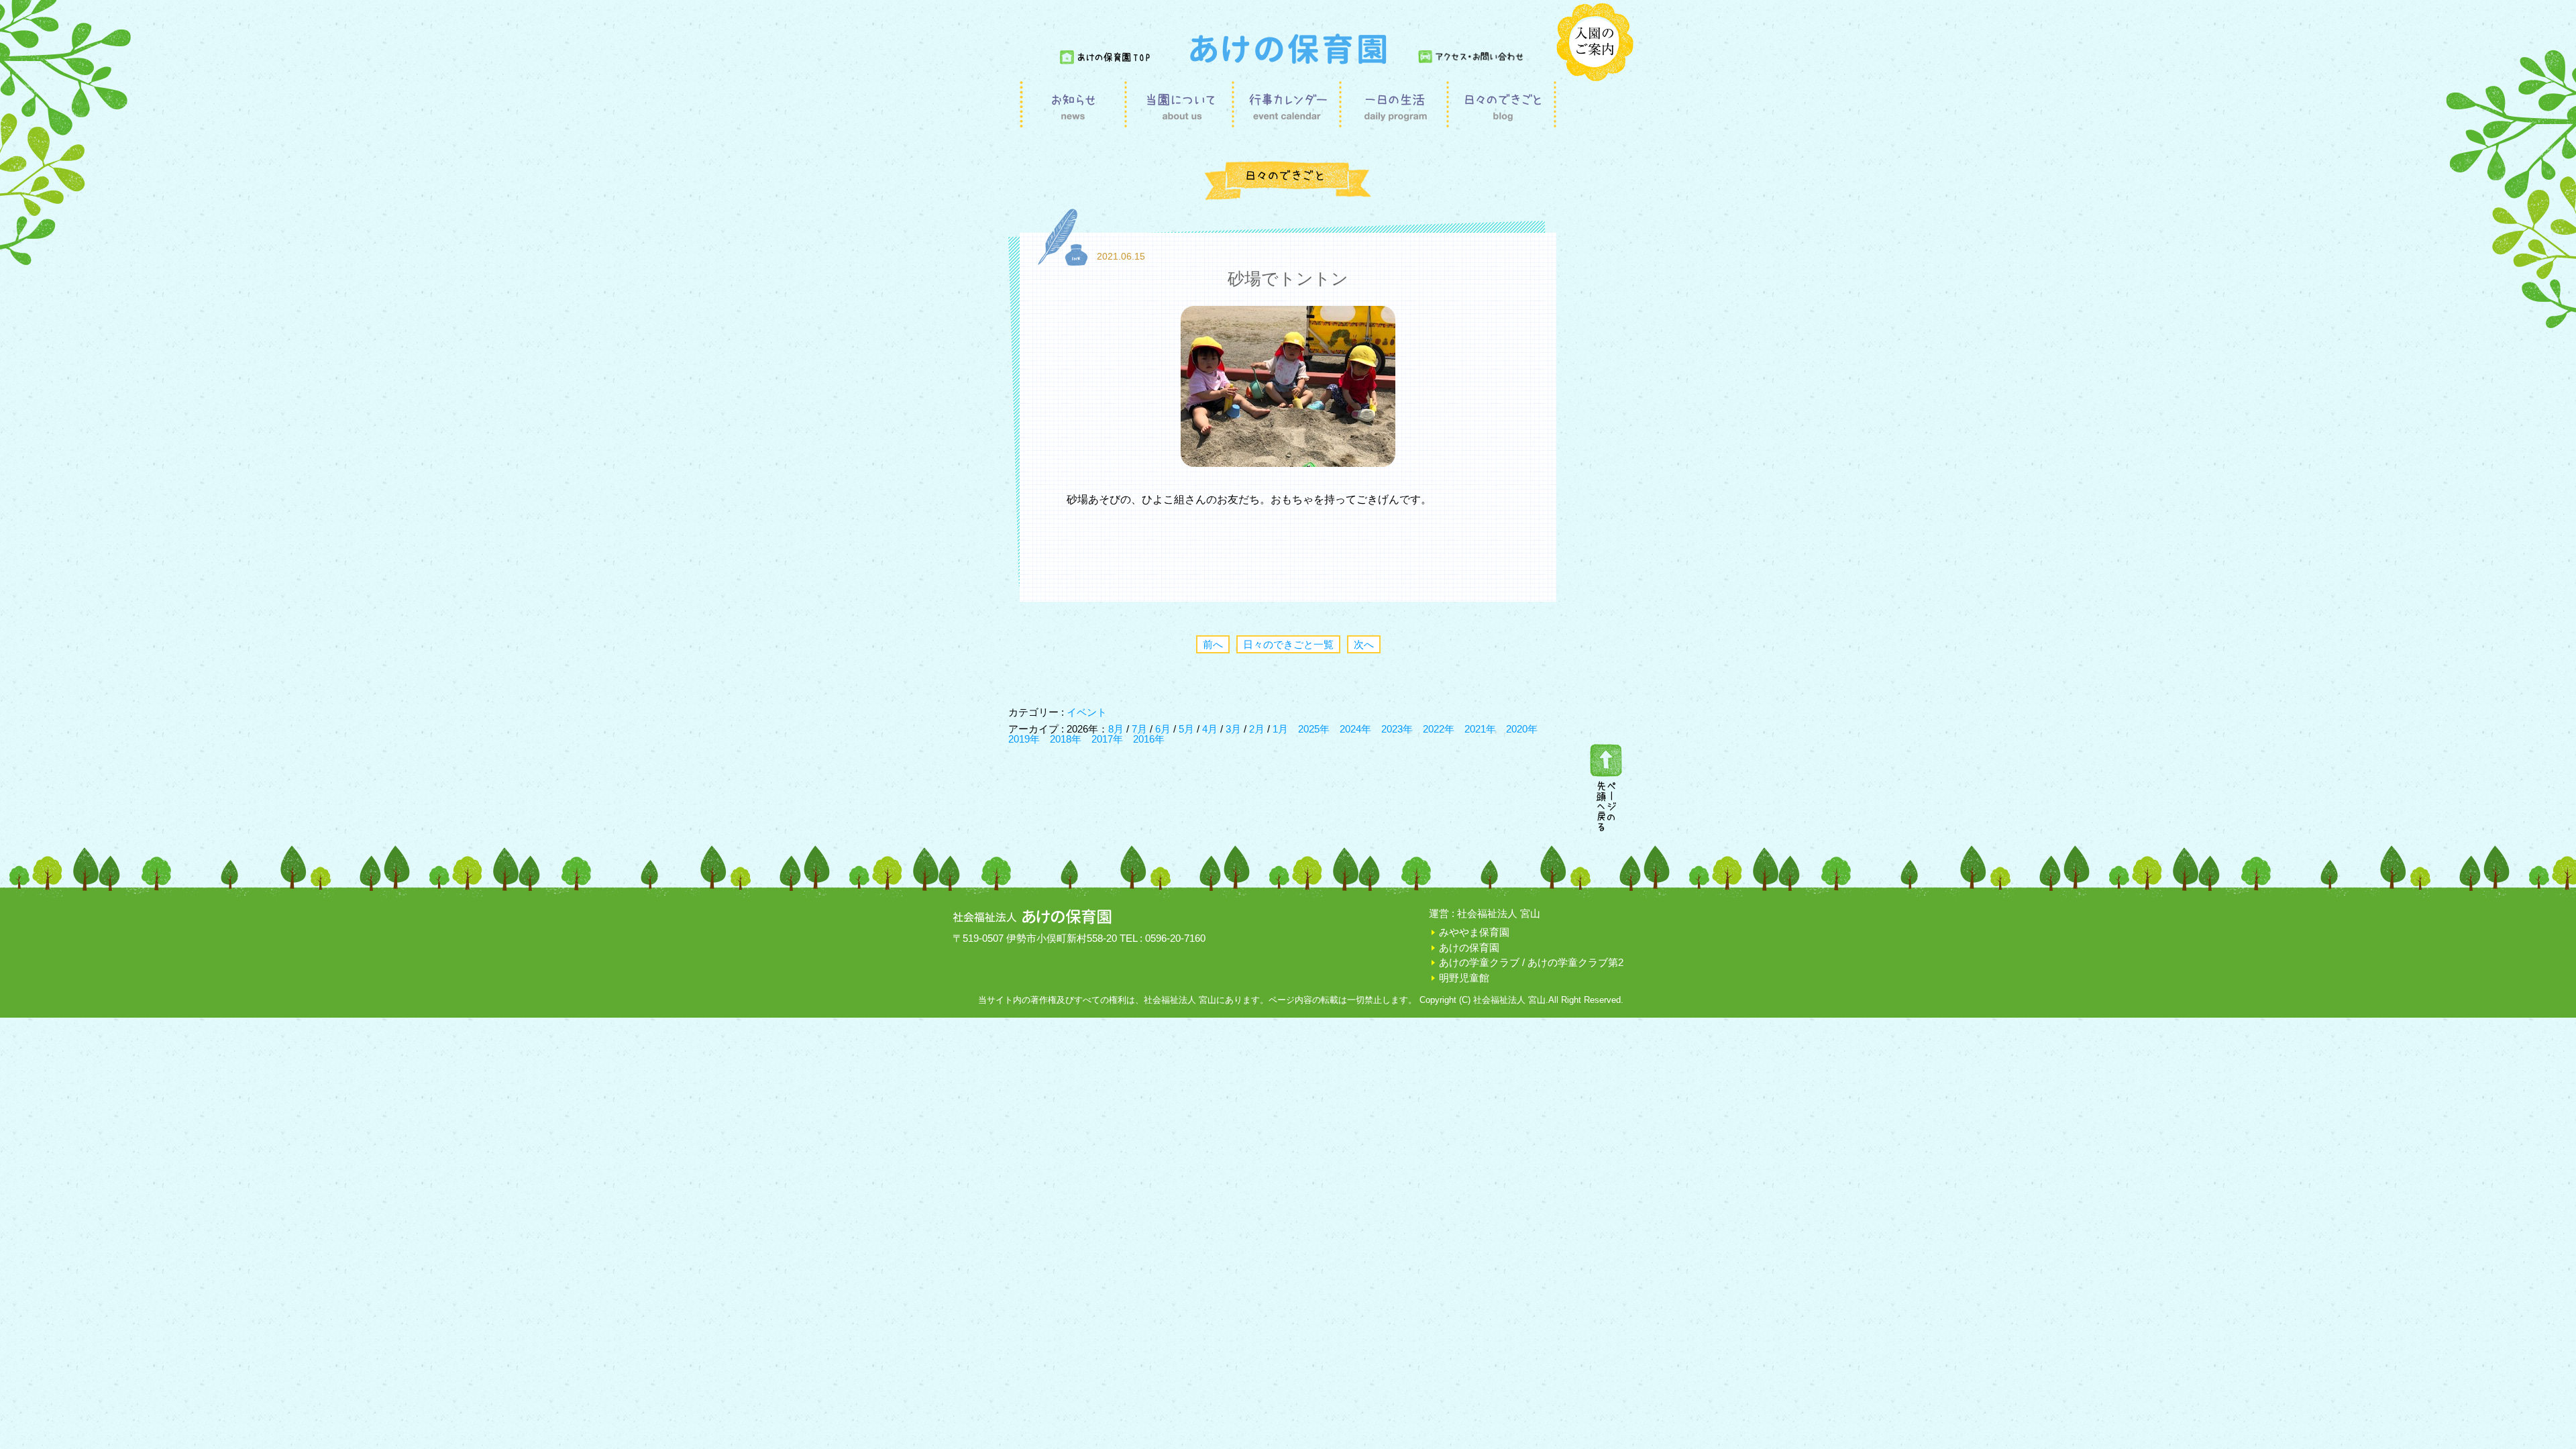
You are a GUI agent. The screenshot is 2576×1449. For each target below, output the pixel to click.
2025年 (1314, 729)
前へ (1213, 644)
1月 (1280, 729)
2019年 (1024, 739)
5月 (1188, 729)
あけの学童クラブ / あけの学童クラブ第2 (1531, 962)
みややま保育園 (1474, 932)
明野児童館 (1464, 978)
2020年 (1522, 729)
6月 (1164, 729)
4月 (1211, 729)
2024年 (1355, 729)
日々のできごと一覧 (1288, 644)
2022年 (1439, 729)
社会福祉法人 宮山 (1499, 913)
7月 (1141, 729)
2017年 (1107, 739)
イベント (1087, 712)
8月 (1117, 729)
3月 (1235, 729)
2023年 (1397, 729)
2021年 (1480, 729)
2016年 (1149, 739)
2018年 (1066, 739)
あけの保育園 (1469, 948)
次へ (1364, 644)
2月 (1258, 729)
